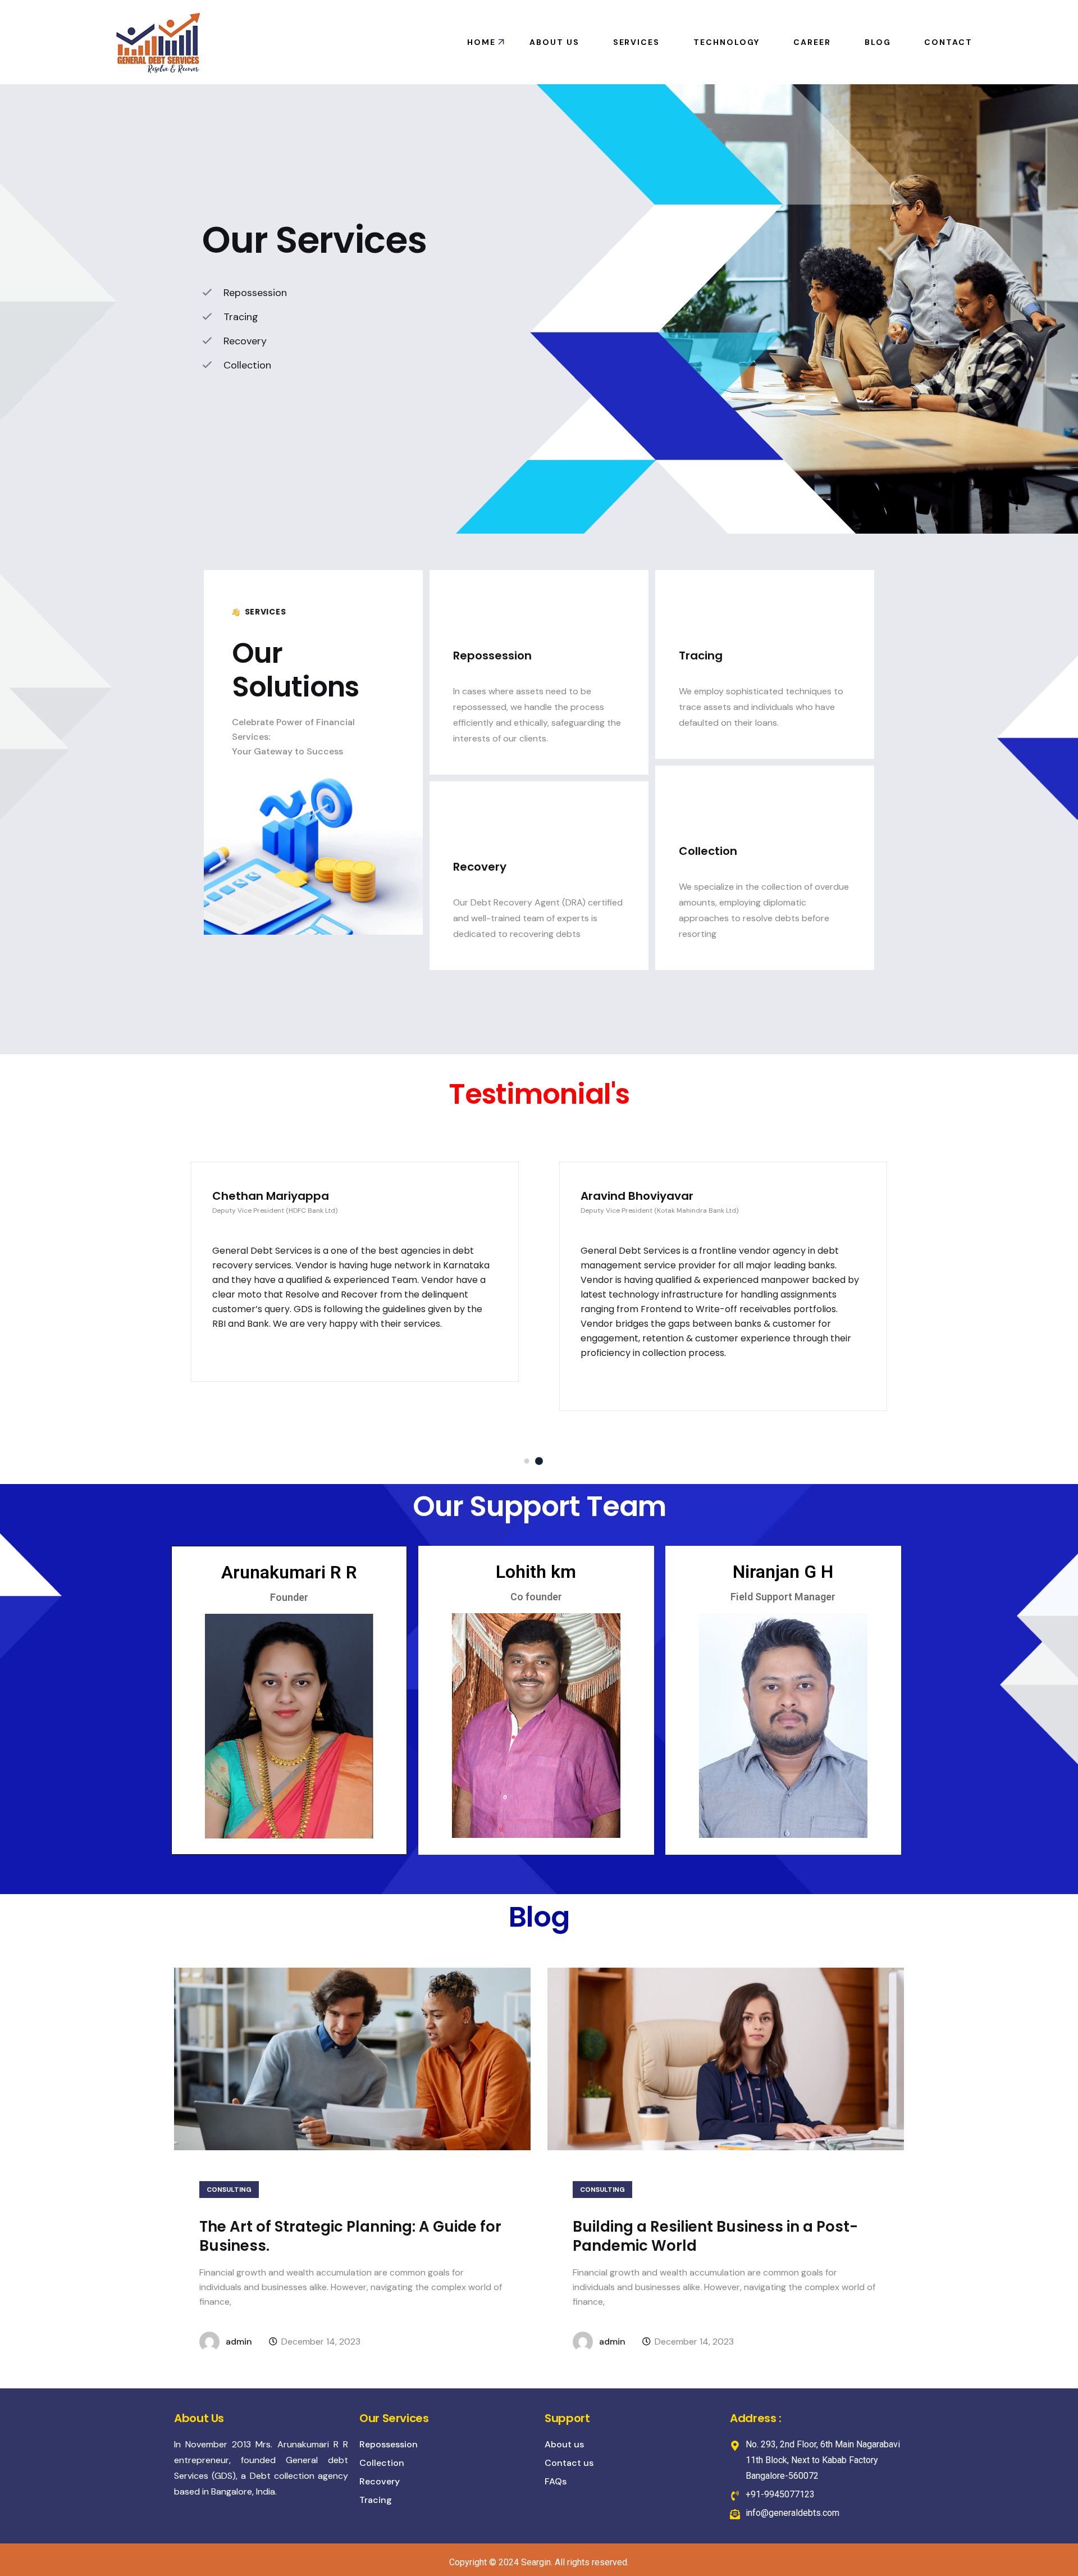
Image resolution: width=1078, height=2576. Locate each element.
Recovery (380, 2481)
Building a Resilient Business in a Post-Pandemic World (715, 2236)
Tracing (376, 2500)
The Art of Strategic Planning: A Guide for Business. (350, 2236)
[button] (526, 1461)
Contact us (569, 2463)
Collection (382, 2463)
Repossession (389, 2444)
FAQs (556, 2481)
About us (564, 2444)
